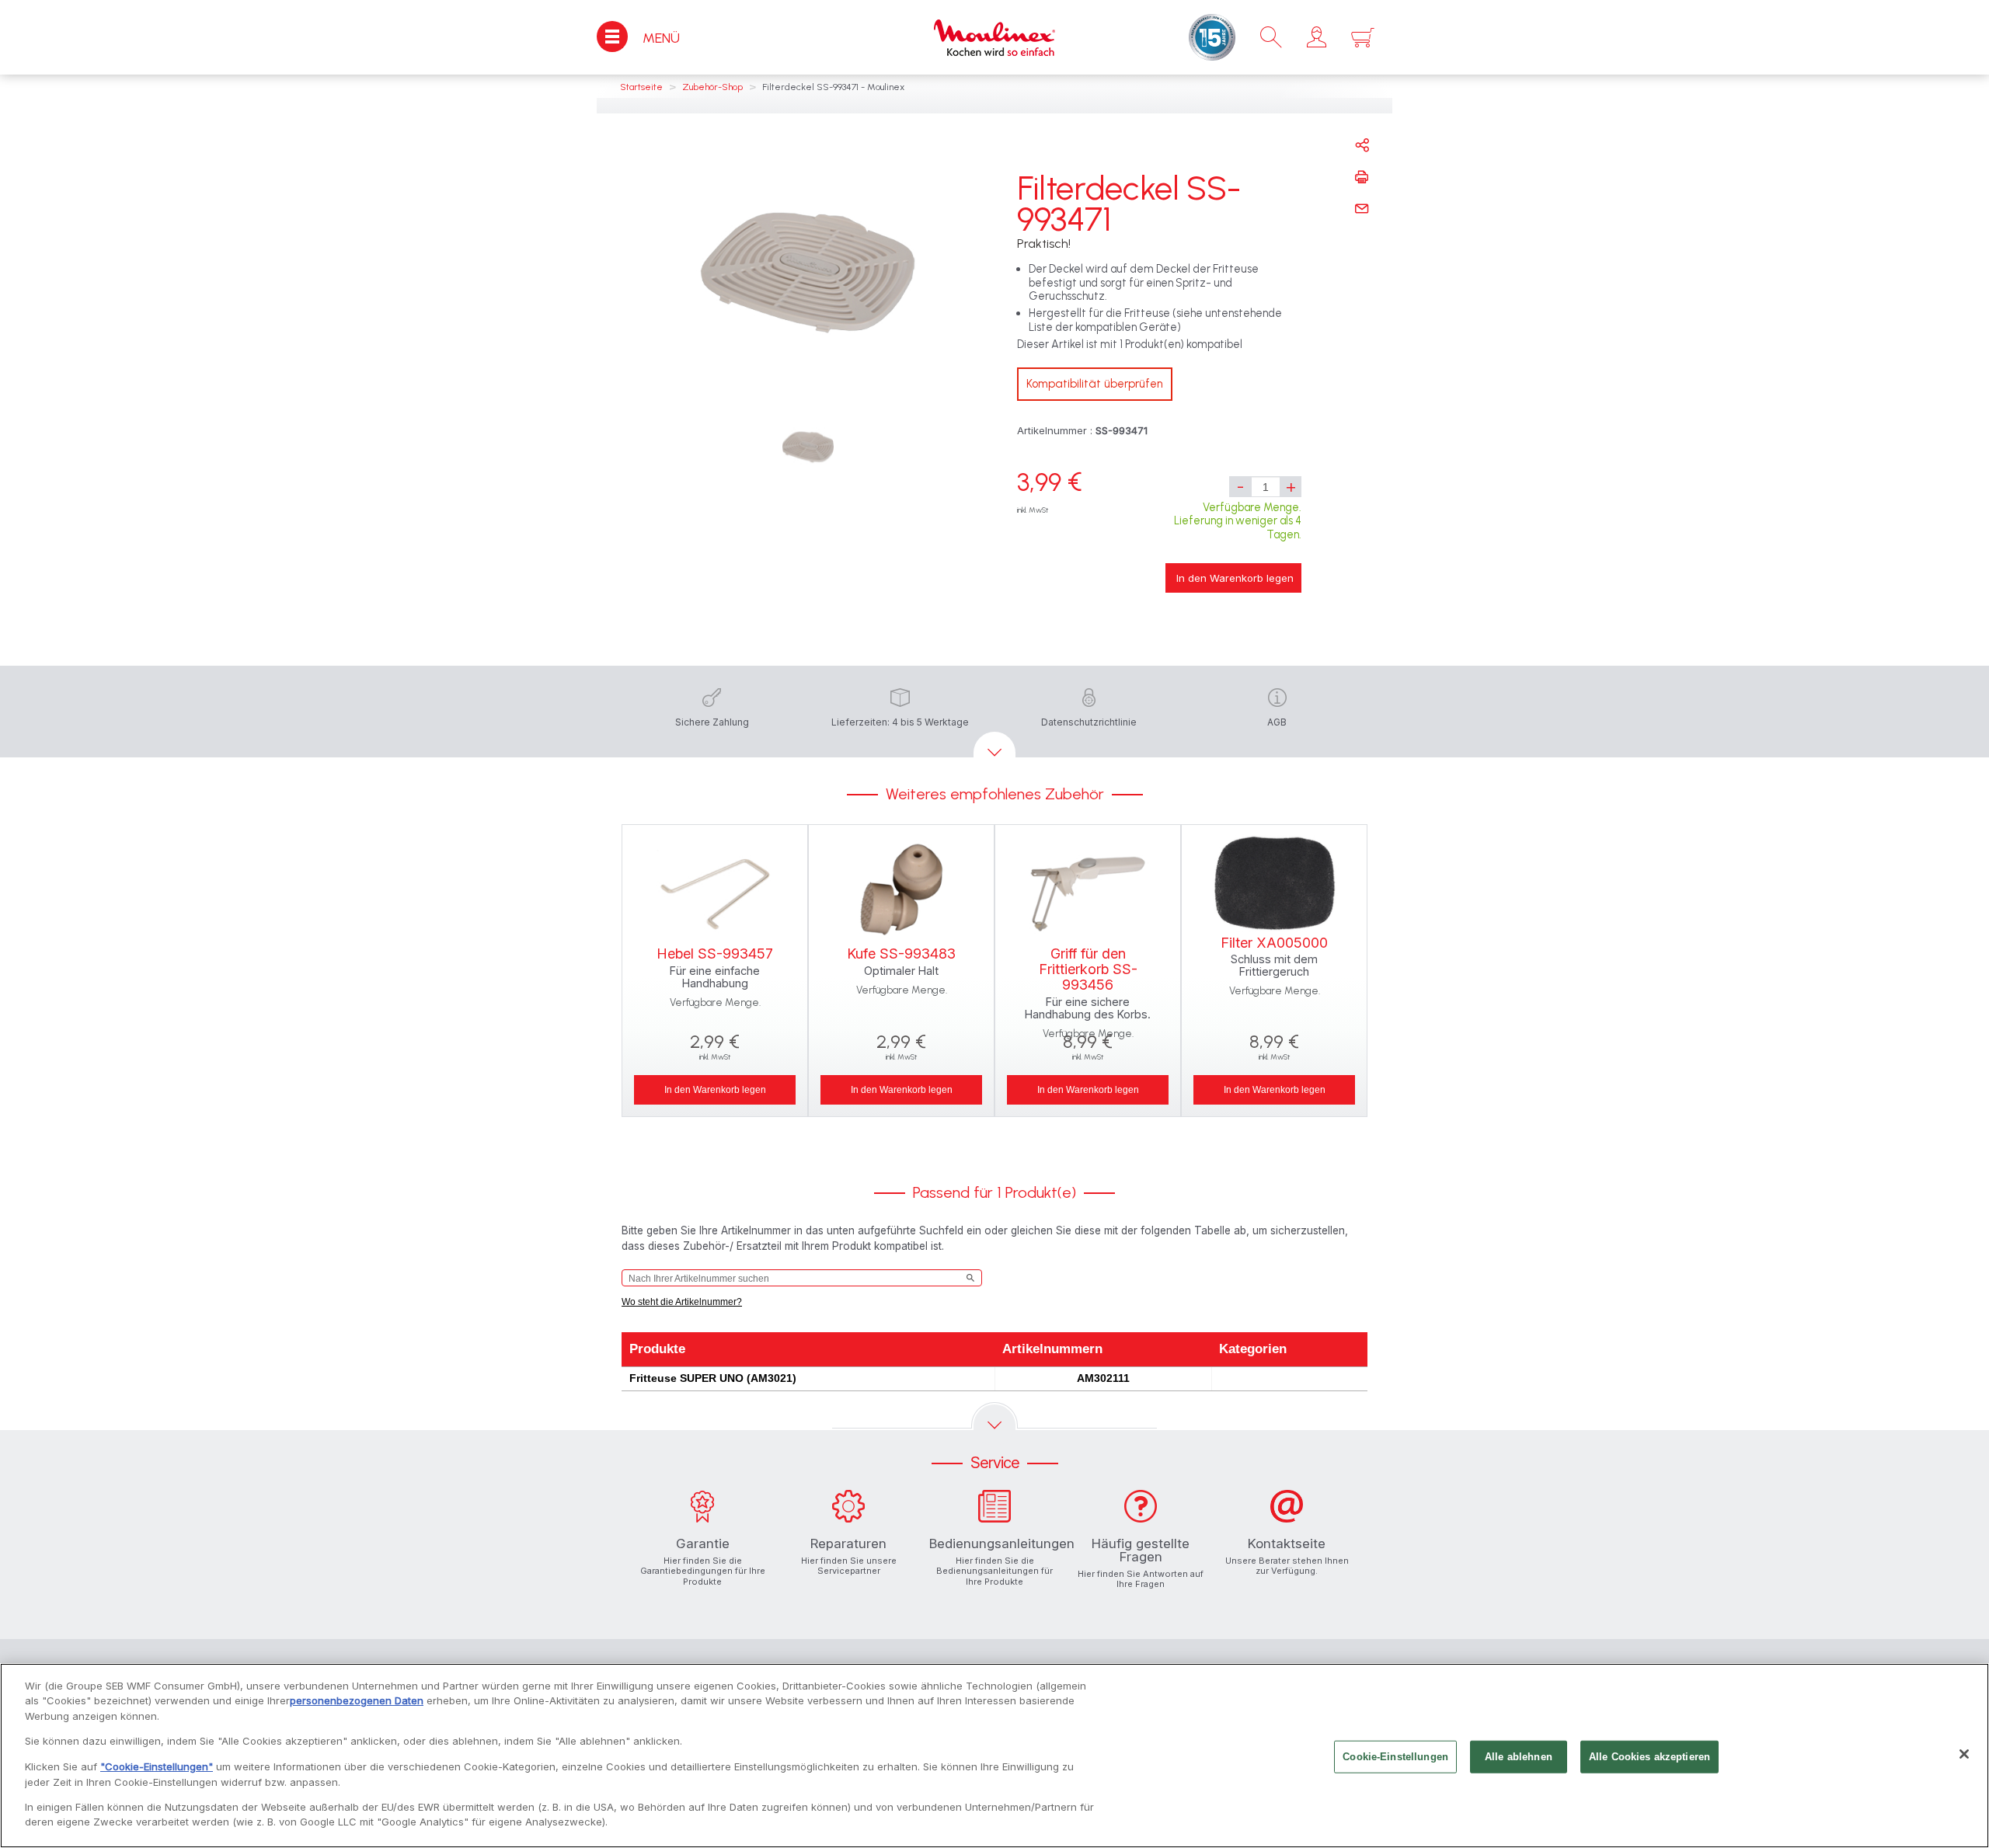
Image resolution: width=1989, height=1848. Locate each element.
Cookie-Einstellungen (1395, 1757)
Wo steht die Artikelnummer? (682, 1302)
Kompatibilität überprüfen (1095, 384)
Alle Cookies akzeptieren (1649, 1757)
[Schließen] (1964, 1754)
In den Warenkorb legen (1235, 578)
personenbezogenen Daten (357, 1700)
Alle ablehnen (1519, 1757)
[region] (994, 1756)
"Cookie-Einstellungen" (157, 1766)
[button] (1317, 37)
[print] (1362, 177)
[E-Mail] (1362, 209)
